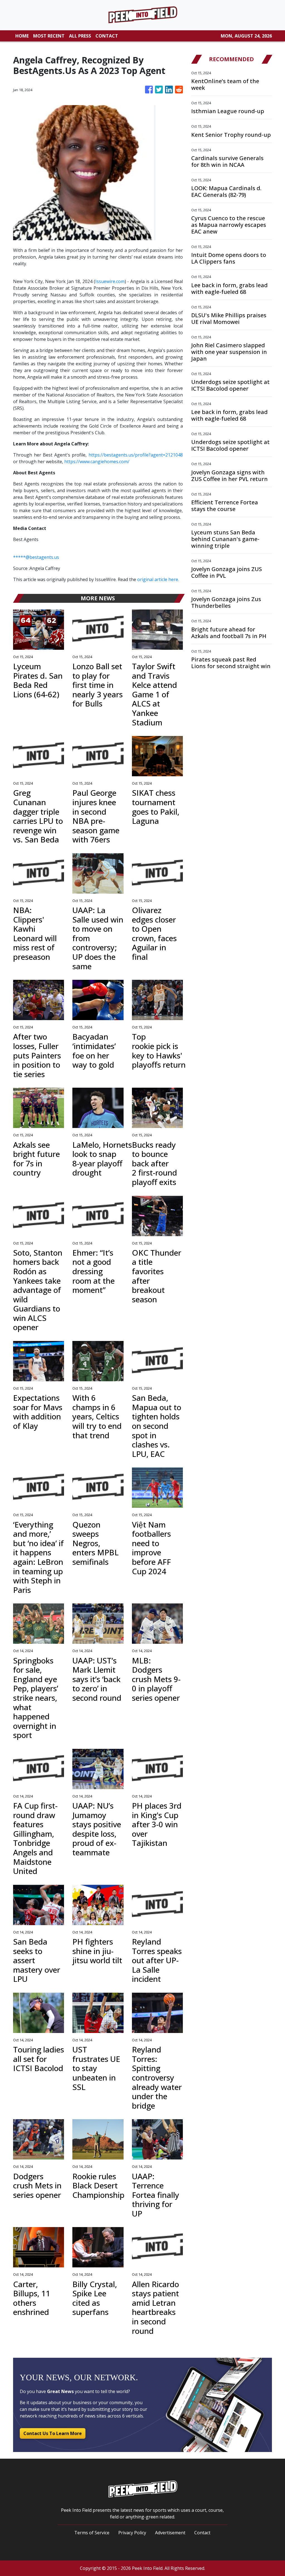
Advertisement (170, 2533)
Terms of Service (92, 2533)
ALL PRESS (80, 36)
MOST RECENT (49, 36)
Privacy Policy (132, 2533)
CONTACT (107, 36)
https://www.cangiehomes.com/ (97, 462)
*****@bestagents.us (36, 557)
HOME (22, 36)
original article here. (158, 579)
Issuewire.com (110, 281)
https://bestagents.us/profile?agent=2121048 (136, 455)
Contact (202, 2533)
